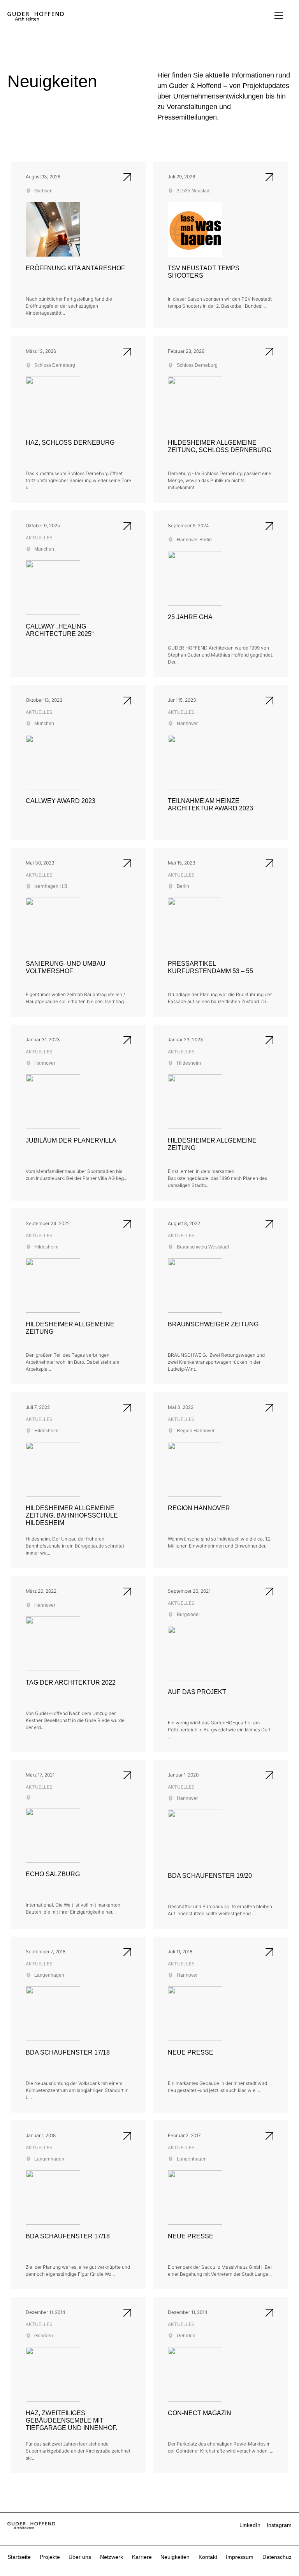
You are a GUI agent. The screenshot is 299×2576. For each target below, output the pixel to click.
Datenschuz (277, 2557)
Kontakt (208, 2557)
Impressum (240, 2557)
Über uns (80, 2557)
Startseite (19, 2557)
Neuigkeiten (175, 2557)
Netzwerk (112, 2557)
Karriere (142, 2557)
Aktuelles (39, 538)
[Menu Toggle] (279, 16)
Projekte (50, 2557)
